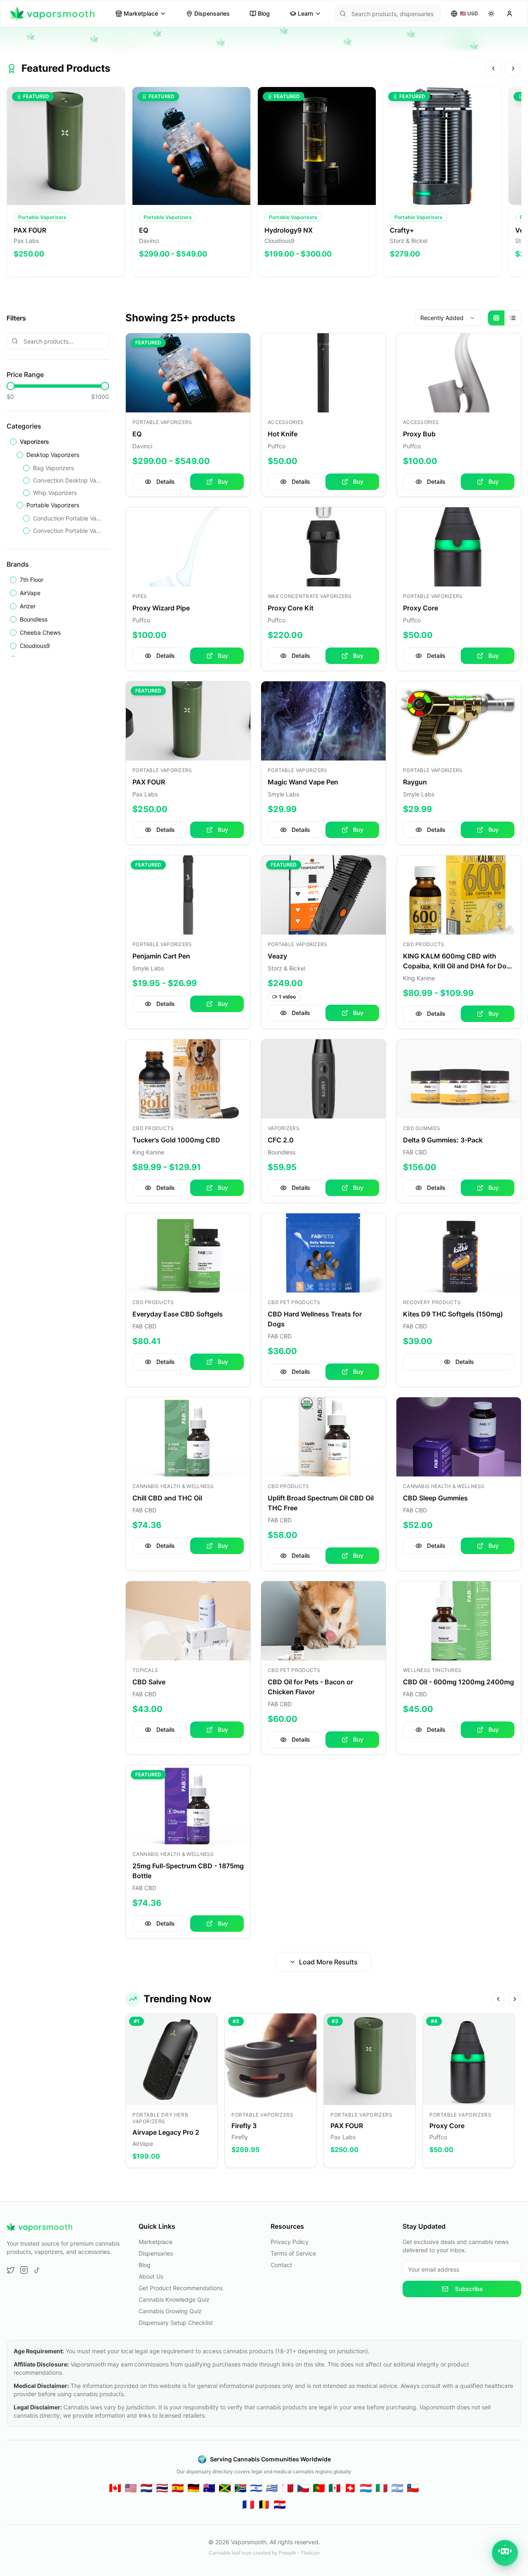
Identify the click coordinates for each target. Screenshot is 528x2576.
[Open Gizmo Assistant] (505, 2553)
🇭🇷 (280, 2504)
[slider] (11, 386)
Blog (264, 13)
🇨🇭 (350, 2488)
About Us (151, 2276)
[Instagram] (24, 2270)
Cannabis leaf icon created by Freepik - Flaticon (264, 2553)
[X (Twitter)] (11, 2270)
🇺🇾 (272, 2488)
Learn (305, 13)
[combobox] (448, 318)
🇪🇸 (178, 2488)
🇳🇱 (146, 2488)
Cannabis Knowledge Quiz (174, 2299)
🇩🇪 (193, 2488)
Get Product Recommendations (181, 2288)
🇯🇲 (225, 2488)
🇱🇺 (366, 2488)
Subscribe (469, 2289)
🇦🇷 (397, 2488)
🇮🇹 (382, 2488)
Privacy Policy (290, 2242)
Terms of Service (293, 2253)
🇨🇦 (115, 2488)
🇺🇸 (131, 2488)
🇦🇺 (209, 2488)
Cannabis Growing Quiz (170, 2311)
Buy (223, 482)
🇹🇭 (162, 2488)
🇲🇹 (288, 2488)
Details (166, 482)
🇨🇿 (303, 2488)
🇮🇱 (256, 2488)
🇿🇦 (240, 2488)
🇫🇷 (248, 2504)
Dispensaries (212, 13)
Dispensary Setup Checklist (176, 2323)
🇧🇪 (264, 2504)
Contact (281, 2265)
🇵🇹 (319, 2488)
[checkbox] (13, 442)
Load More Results (328, 1962)
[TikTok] (37, 2270)
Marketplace (141, 13)
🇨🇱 (413, 2488)
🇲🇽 (335, 2488)
